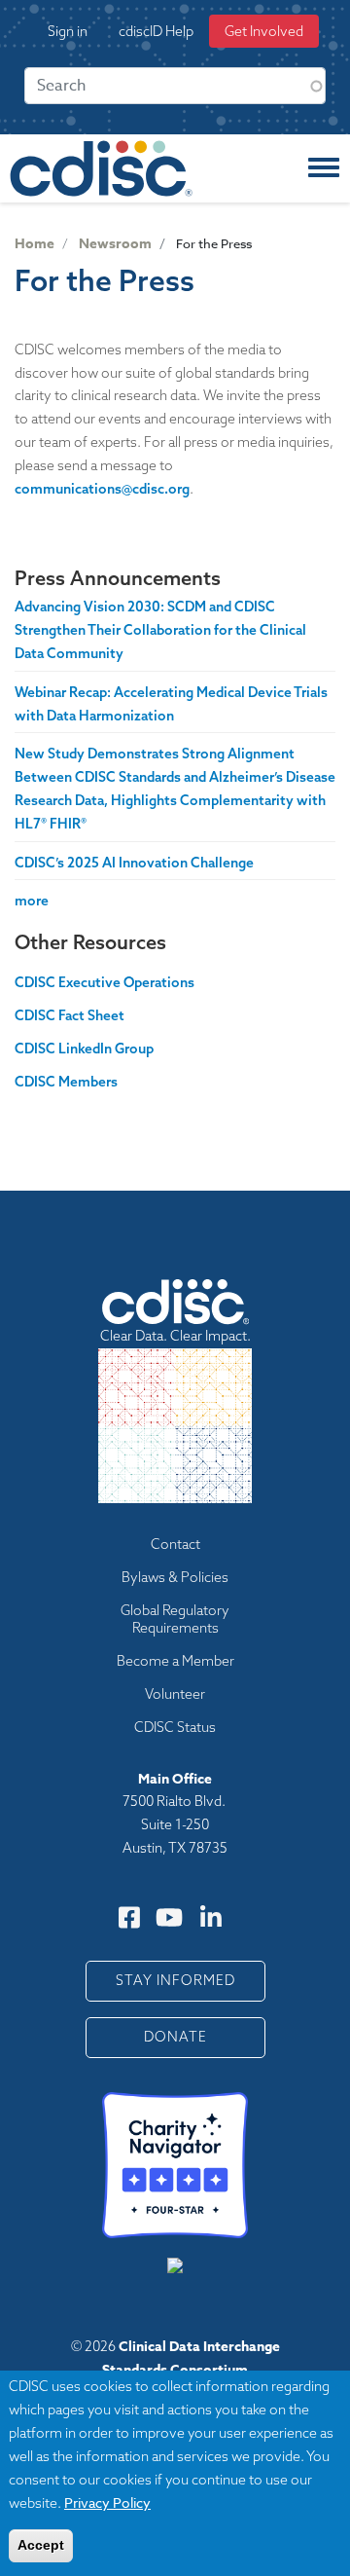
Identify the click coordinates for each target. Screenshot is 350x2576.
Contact (175, 1544)
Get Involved (264, 31)
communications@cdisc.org (102, 489)
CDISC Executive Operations (105, 982)
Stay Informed (175, 1980)
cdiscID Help (156, 31)
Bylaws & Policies (175, 1577)
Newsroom (115, 244)
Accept (41, 2545)
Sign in (68, 31)
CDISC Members (66, 1082)
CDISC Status (175, 1727)
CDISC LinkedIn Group (84, 1049)
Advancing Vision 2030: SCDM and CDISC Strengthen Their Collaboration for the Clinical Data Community (160, 630)
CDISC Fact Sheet (70, 1015)
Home (35, 244)
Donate (175, 2037)
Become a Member (175, 1661)
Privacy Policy (107, 2502)
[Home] (101, 168)
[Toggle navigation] (324, 168)
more (32, 901)
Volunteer (175, 1694)
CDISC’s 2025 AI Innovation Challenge (134, 863)
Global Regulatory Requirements (175, 1619)
